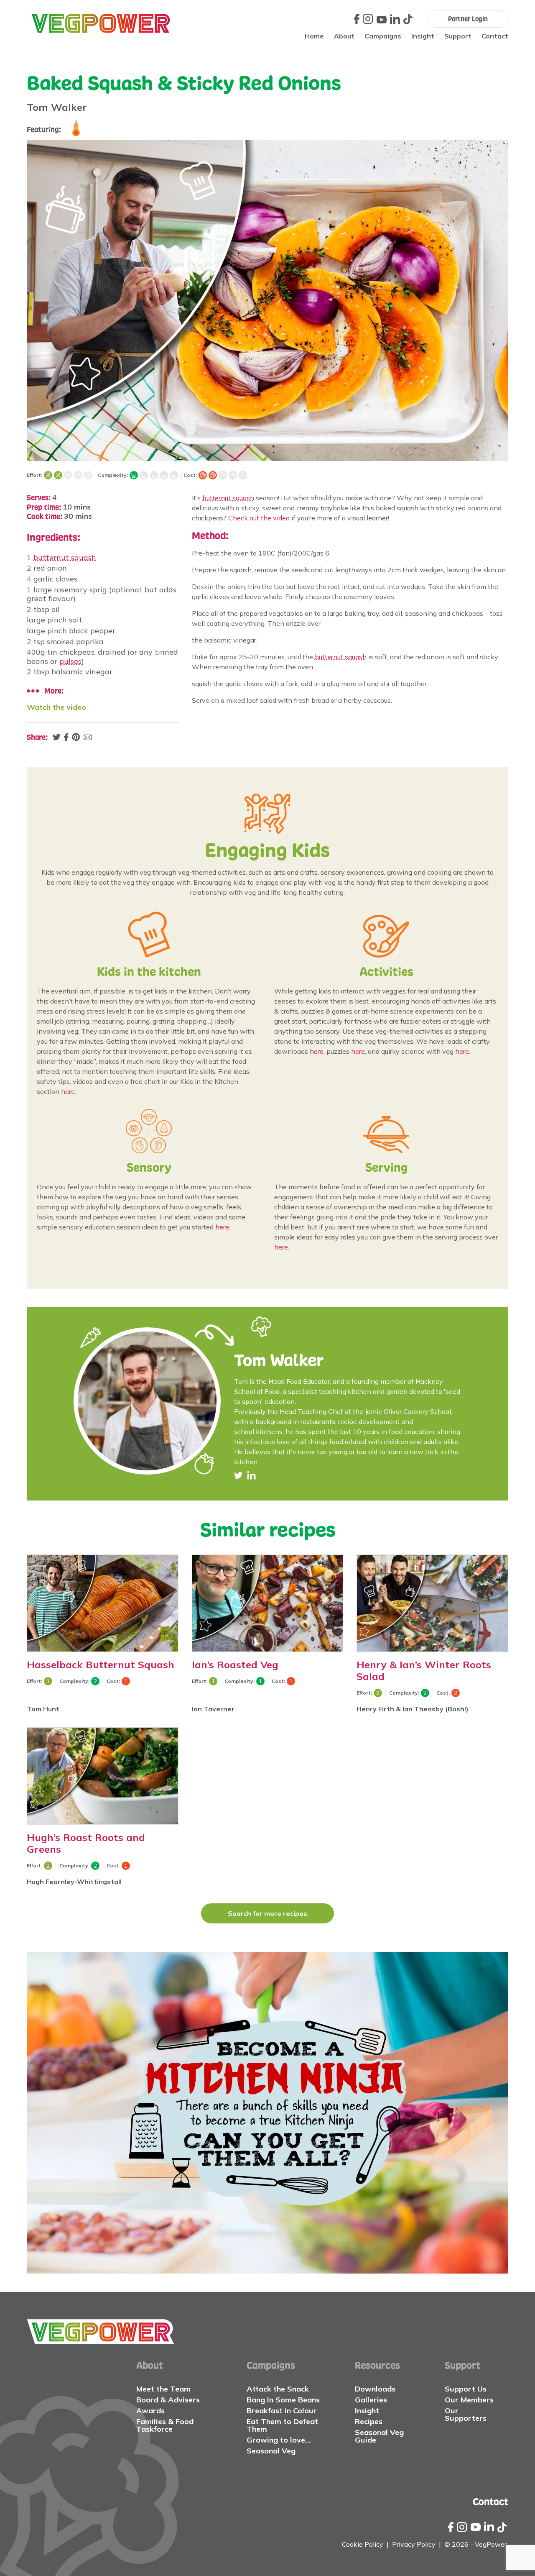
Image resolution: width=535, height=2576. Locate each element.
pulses (70, 661)
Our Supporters (466, 2414)
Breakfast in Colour (282, 2411)
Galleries (371, 2400)
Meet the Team (163, 2389)
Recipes (369, 2421)
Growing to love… (279, 2440)
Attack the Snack (278, 2389)
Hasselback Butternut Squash (101, 1664)
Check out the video (259, 518)
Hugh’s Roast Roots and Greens (86, 1843)
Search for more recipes (267, 1913)
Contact (495, 36)
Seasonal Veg (271, 2451)
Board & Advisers (168, 2400)
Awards (150, 2411)
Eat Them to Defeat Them (282, 2425)
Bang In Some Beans (283, 2400)
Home (314, 36)
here (68, 1091)
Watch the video (56, 707)
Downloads (375, 2389)
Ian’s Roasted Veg (235, 1664)
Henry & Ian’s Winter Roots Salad (424, 1670)
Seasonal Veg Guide (379, 2436)
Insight (423, 36)
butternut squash (65, 557)
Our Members (469, 2400)
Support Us (466, 2389)
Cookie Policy (363, 2544)
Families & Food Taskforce (165, 2425)
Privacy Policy (414, 2544)
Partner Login (468, 19)
